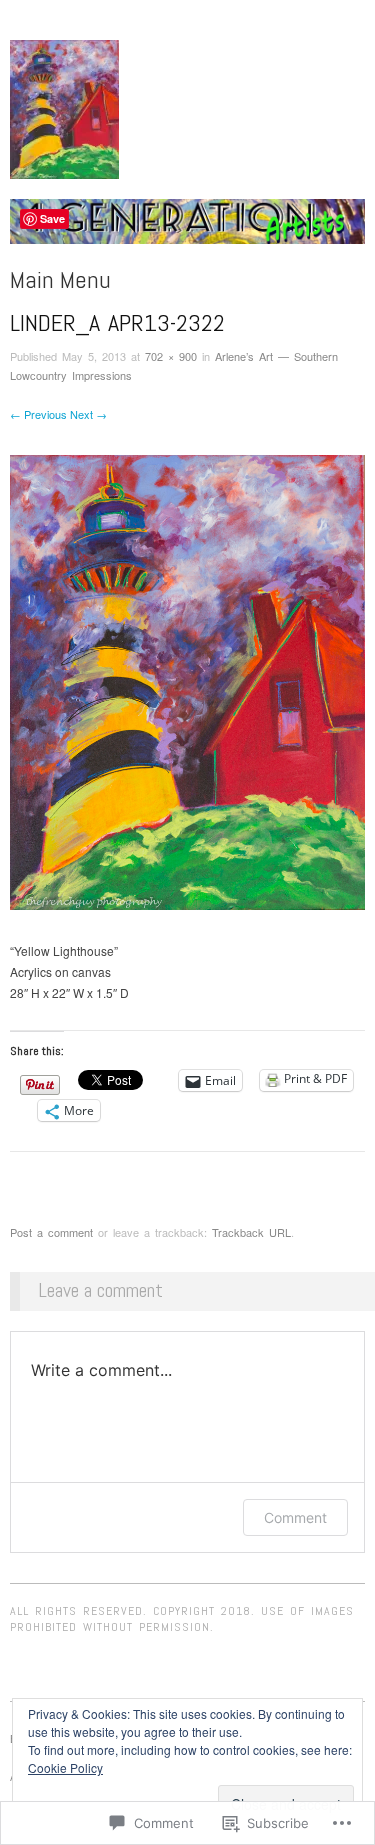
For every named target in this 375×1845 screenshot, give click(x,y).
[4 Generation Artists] (187, 229)
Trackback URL (251, 1232)
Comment (295, 1517)
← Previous (38, 414)
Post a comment (51, 1232)
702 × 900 (171, 356)
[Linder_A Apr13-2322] (187, 679)
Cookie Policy (65, 1767)
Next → (88, 414)
